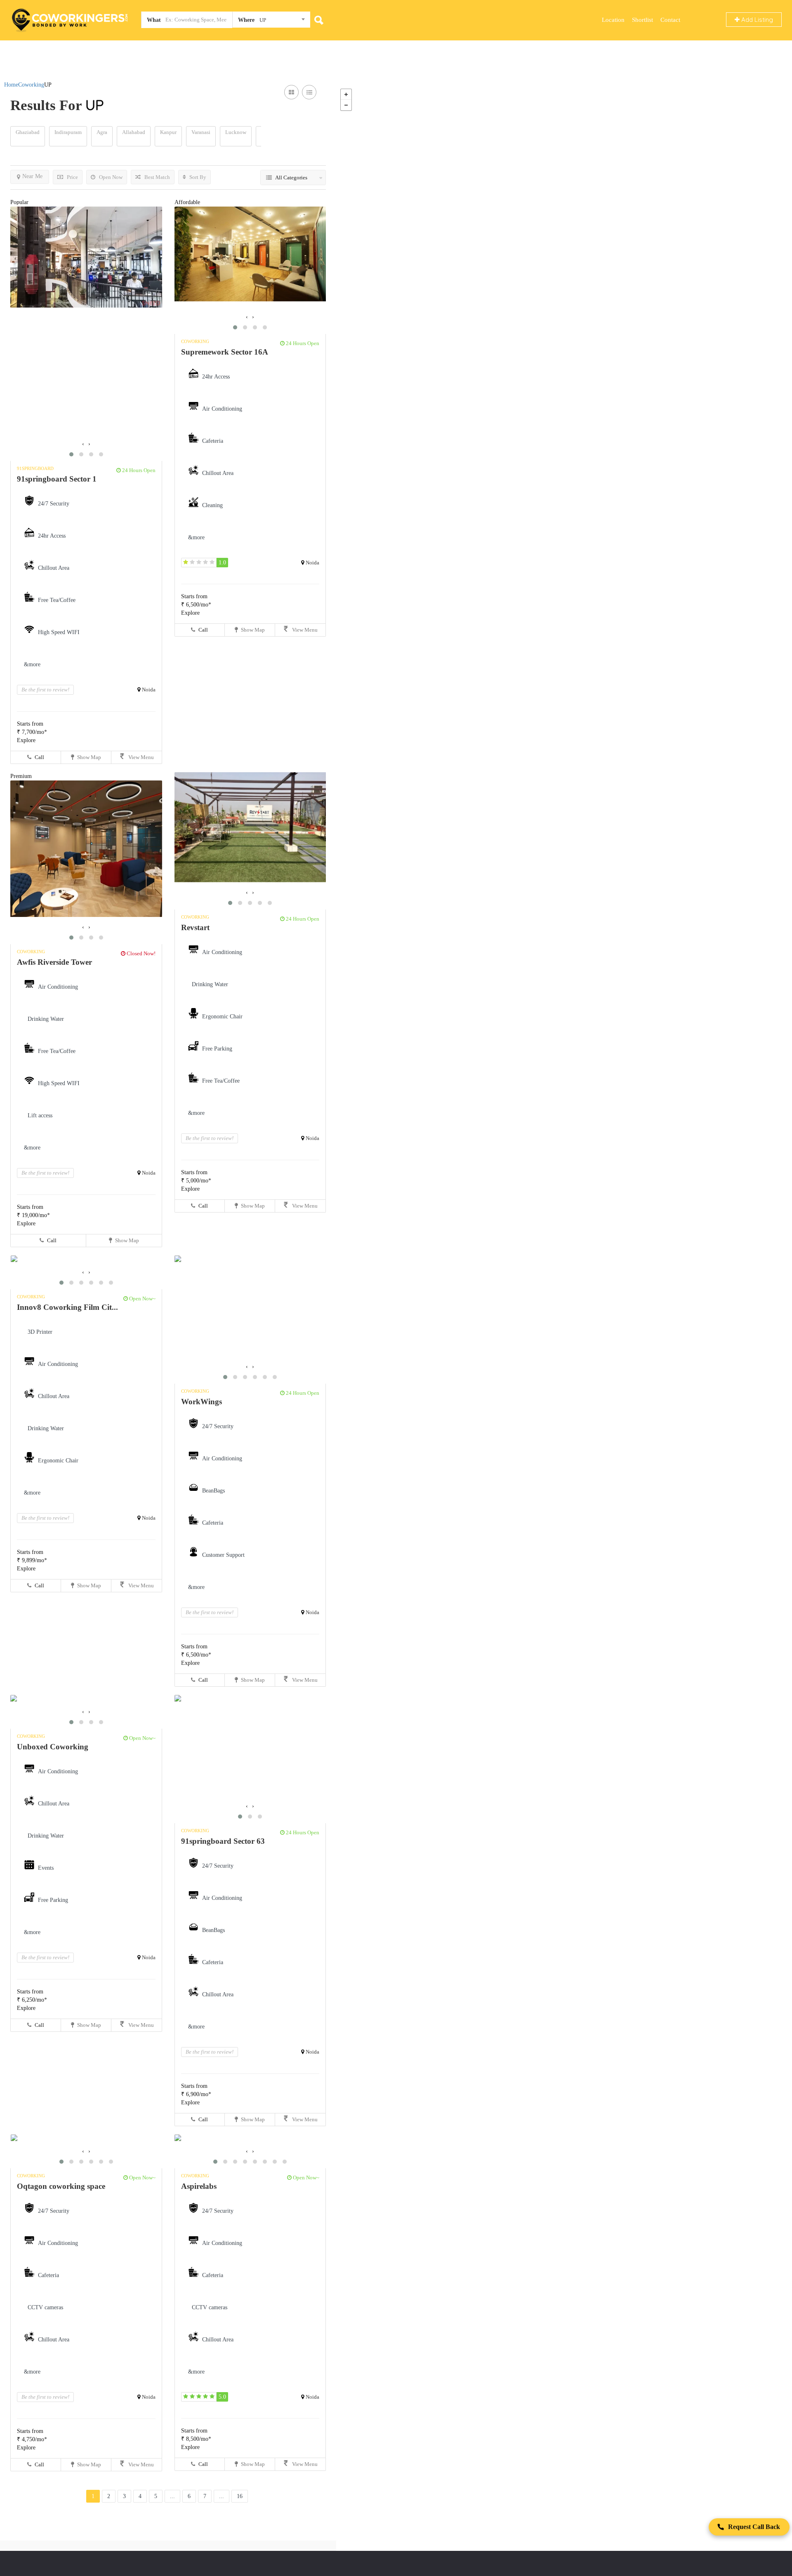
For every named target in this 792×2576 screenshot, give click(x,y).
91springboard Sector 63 (223, 1841)
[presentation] (83, 444)
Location (613, 20)
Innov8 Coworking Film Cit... (67, 1307)
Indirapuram (68, 132)
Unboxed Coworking (53, 1747)
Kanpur (168, 132)
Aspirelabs (199, 2186)
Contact (670, 20)
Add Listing (756, 20)
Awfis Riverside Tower (54, 962)
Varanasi (201, 132)
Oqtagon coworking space (61, 2186)
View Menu (140, 757)
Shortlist (642, 20)
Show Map (88, 757)
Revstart (195, 927)
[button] (71, 454)
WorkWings (202, 1402)
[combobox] (271, 21)
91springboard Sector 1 (57, 479)
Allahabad (134, 132)
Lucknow (236, 132)
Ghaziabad (28, 132)
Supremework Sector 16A (225, 352)
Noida (149, 690)
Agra (102, 132)
